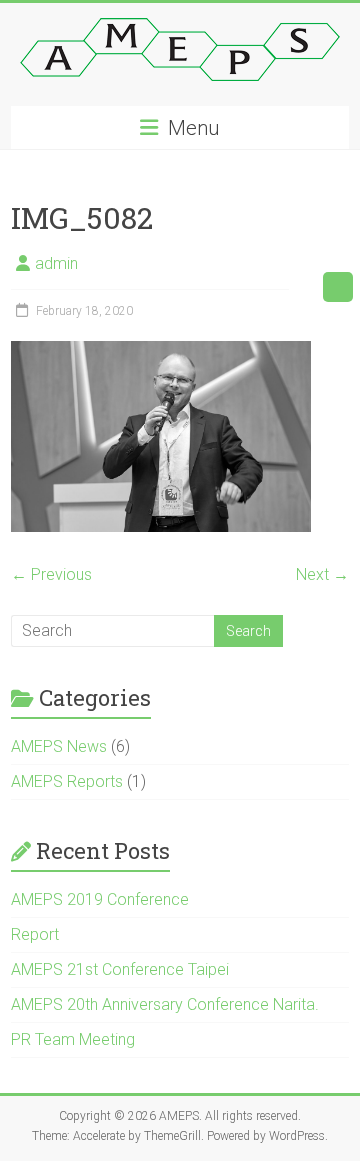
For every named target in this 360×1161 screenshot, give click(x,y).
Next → (322, 574)
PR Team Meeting (73, 1039)
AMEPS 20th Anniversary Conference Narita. (165, 1004)
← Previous (51, 574)
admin (56, 263)
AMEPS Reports (67, 781)
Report (35, 934)
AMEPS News (59, 746)
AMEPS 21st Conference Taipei (120, 969)
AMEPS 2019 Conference (100, 899)
